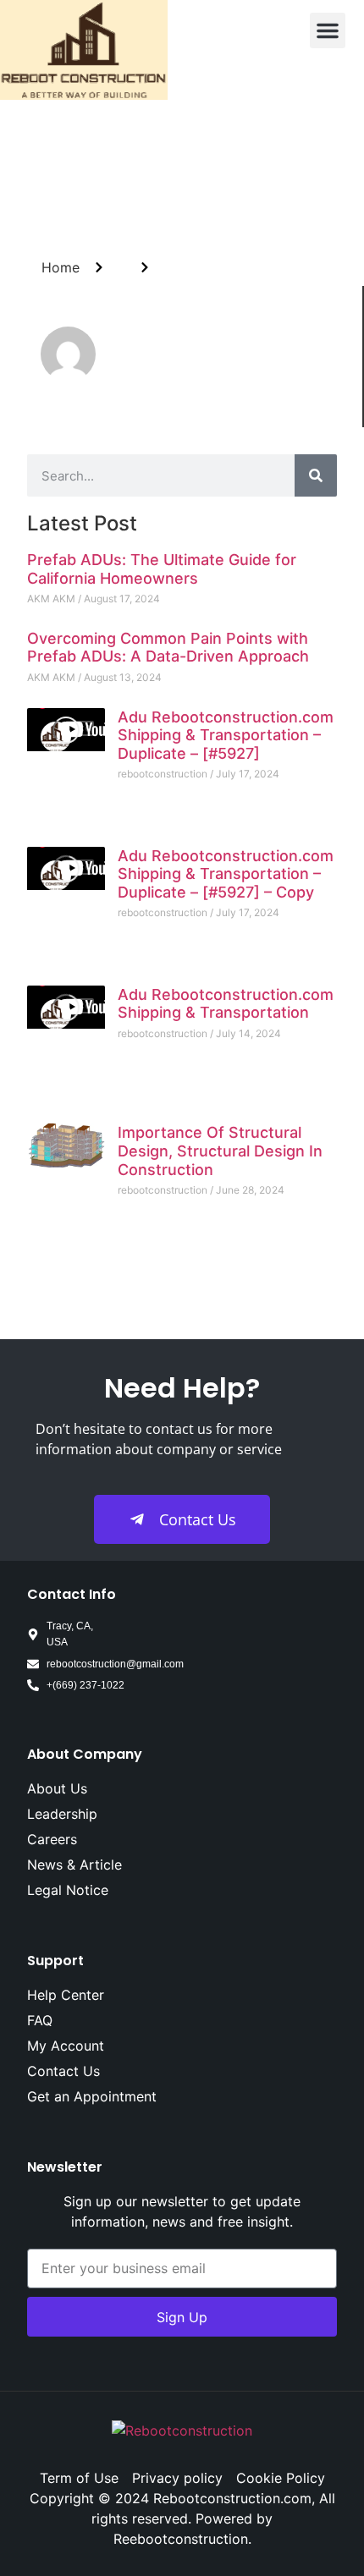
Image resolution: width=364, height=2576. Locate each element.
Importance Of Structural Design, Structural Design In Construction (220, 1151)
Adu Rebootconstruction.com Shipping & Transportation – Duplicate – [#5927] (226, 735)
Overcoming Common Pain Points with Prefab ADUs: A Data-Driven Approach (168, 648)
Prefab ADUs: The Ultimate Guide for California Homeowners (162, 569)
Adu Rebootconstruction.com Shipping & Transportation (226, 1004)
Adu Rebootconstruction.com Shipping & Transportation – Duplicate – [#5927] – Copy (226, 874)
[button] (328, 30)
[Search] (316, 475)
